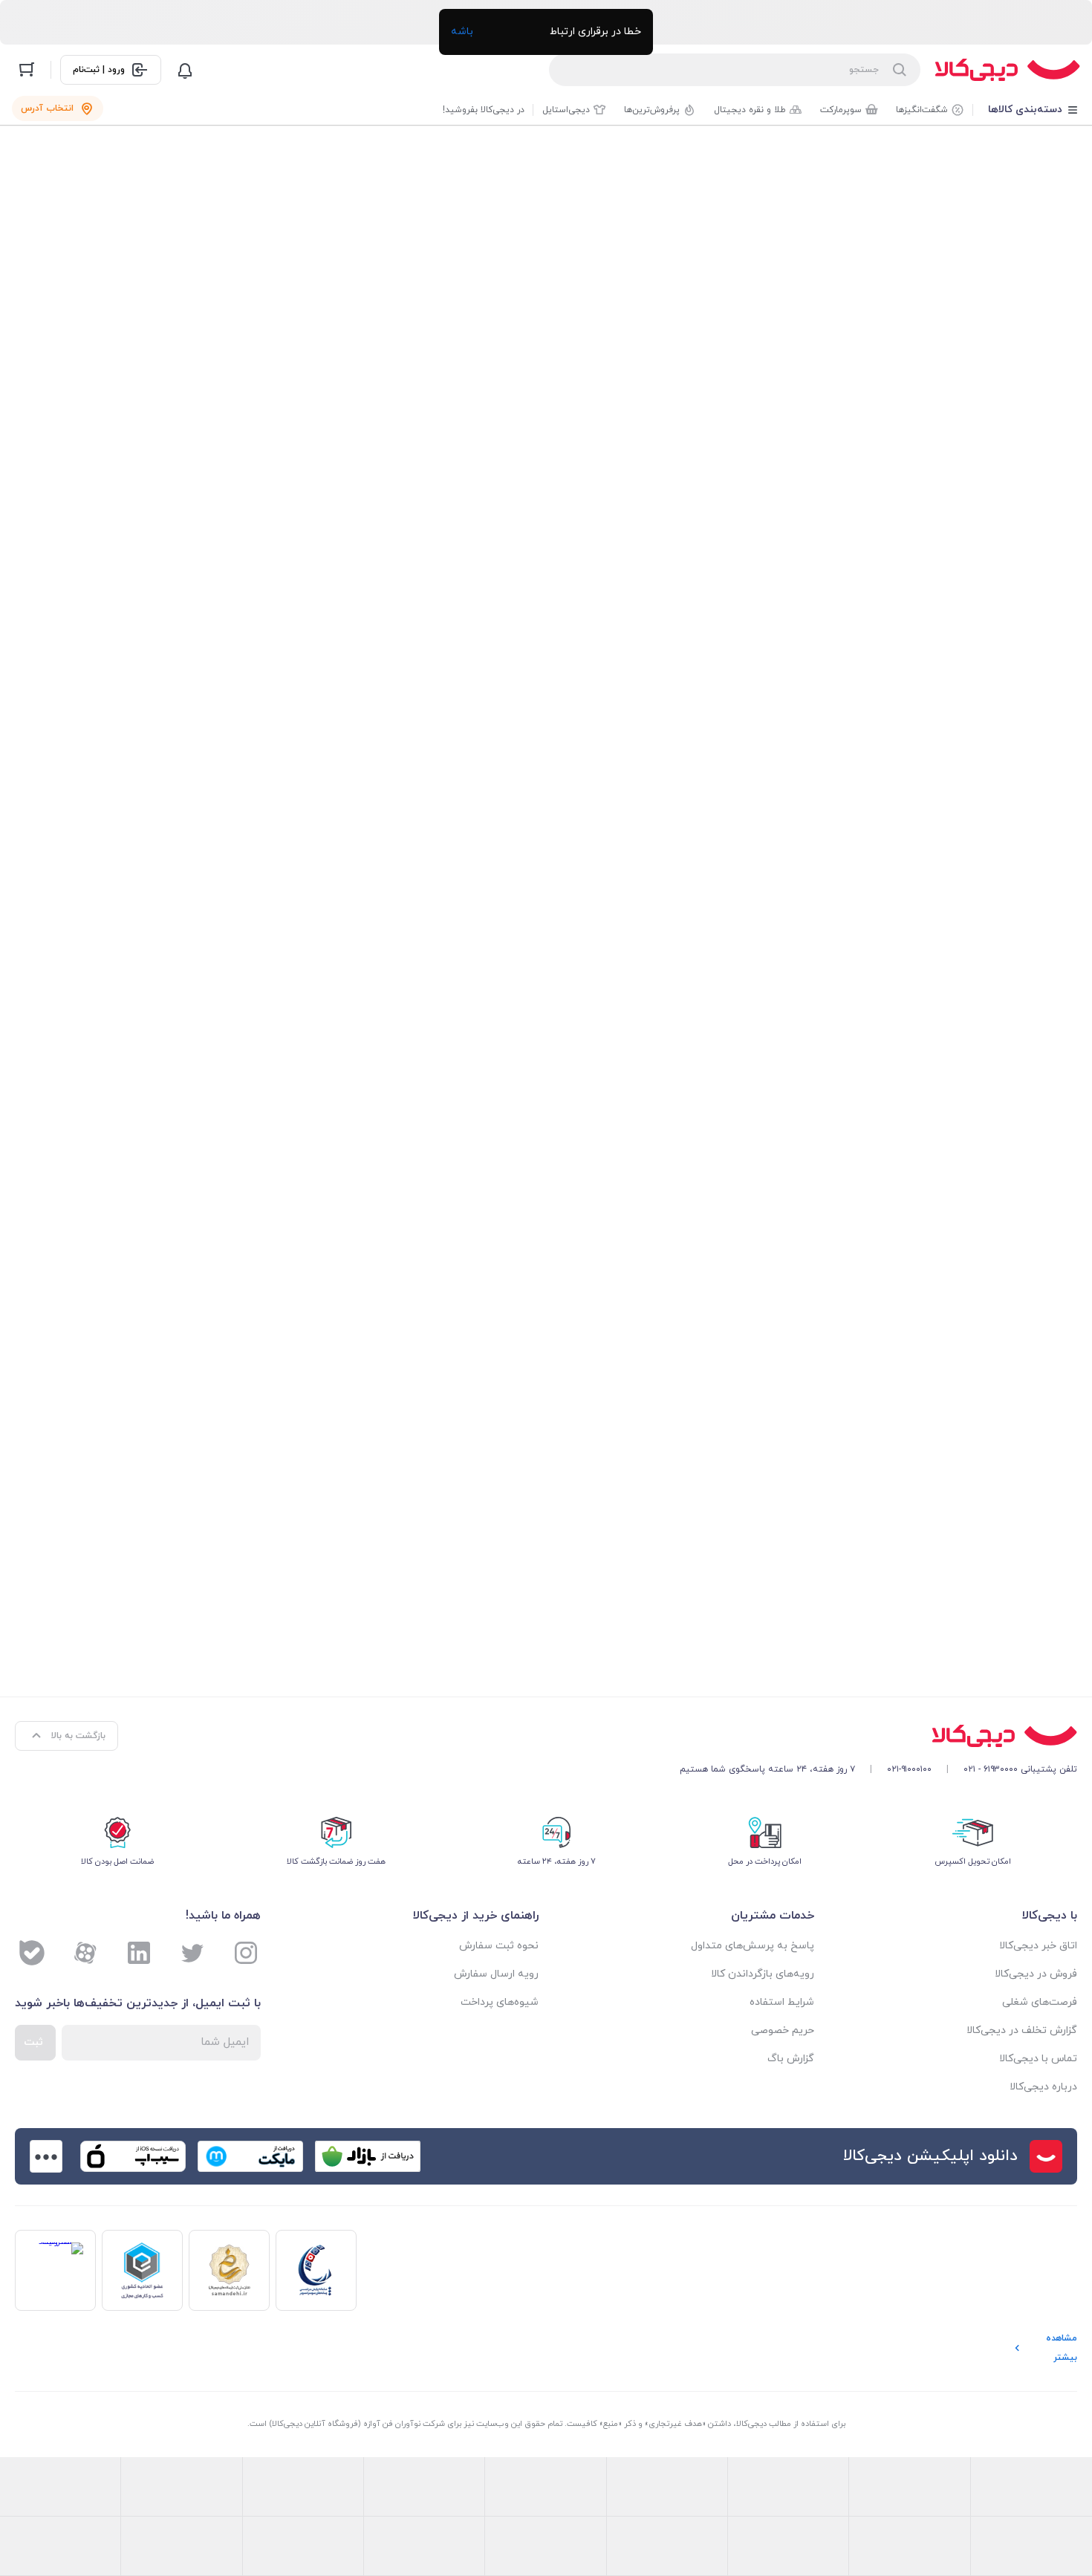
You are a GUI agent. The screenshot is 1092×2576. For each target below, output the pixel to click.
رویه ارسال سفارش (496, 1974)
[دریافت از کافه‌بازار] (368, 2156)
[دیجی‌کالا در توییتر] (192, 1953)
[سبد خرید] (27, 70)
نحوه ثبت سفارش (499, 1946)
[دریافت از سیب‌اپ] (133, 2156)
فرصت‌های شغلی (1040, 2002)
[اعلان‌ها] (185, 70)
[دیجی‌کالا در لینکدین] (139, 1953)
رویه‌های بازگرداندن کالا (763, 1974)
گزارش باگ (791, 2059)
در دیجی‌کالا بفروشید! (484, 110)
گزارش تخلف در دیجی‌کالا (1022, 2030)
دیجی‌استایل (566, 110)
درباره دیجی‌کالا (1043, 2087)
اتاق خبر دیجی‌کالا (1038, 1946)
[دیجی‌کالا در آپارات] (85, 1953)
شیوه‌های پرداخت (500, 2002)
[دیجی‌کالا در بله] (32, 1953)
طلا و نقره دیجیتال (750, 110)
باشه (462, 32)
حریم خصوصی (783, 2030)
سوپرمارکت (841, 110)
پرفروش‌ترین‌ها (652, 110)
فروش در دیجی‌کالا (1036, 1974)
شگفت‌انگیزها (922, 110)
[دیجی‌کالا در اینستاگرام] (246, 1953)
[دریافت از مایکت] (250, 2156)
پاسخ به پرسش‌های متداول (753, 1946)
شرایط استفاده (782, 2002)
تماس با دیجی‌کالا (1038, 2059)
